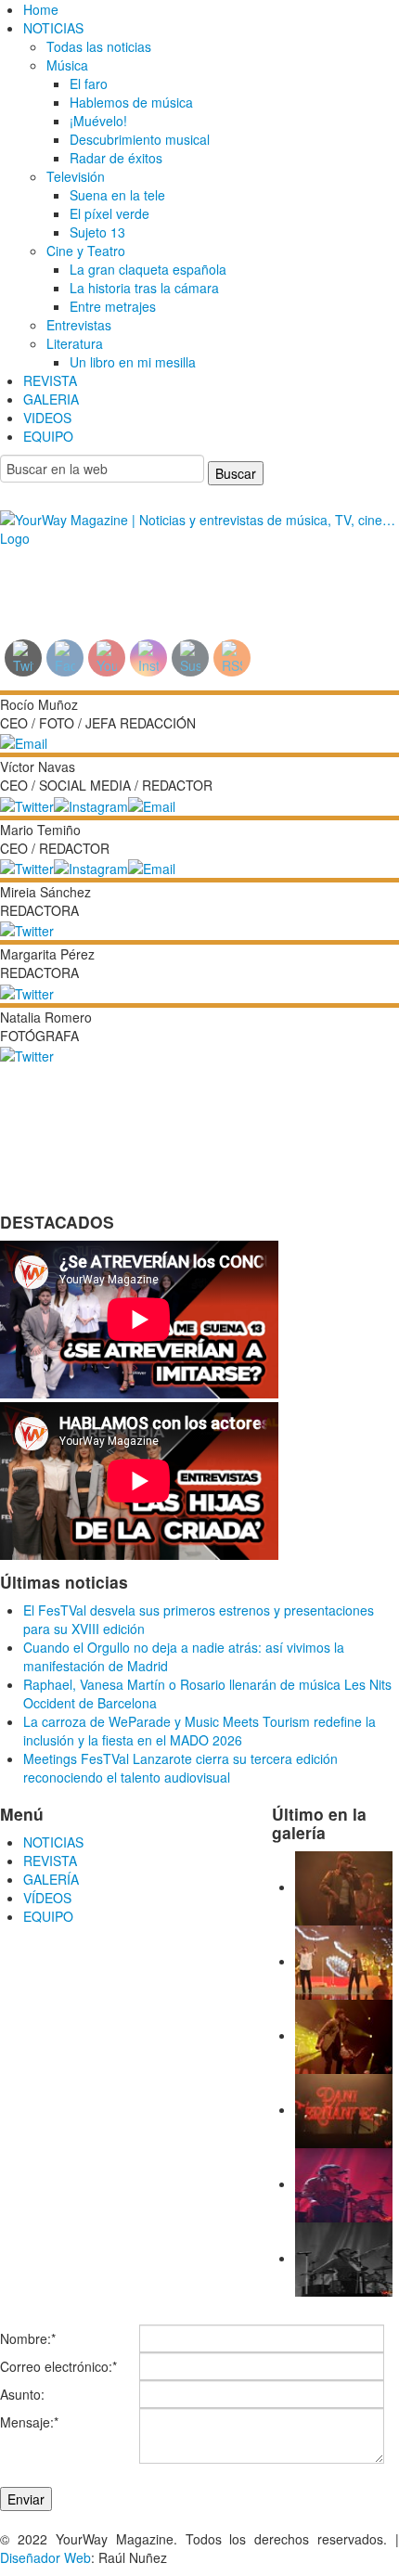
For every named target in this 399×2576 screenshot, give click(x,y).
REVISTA (50, 380)
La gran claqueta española (148, 269)
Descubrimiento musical (140, 139)
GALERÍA (51, 1879)
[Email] (24, 741)
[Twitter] (27, 804)
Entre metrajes (113, 306)
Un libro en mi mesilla (133, 362)
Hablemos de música (131, 102)
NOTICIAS (53, 28)
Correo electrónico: (58, 2366)
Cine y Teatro (86, 251)
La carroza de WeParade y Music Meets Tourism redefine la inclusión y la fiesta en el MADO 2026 (199, 1731)
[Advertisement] (151, 580)
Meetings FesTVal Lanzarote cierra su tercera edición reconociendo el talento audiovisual (180, 1768)
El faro (89, 84)
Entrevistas (79, 325)
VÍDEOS (47, 1898)
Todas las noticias (99, 46)
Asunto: (22, 2394)
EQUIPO (48, 436)
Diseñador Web (45, 2557)
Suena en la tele (117, 195)
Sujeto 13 (97, 232)
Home (41, 9)
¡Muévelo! (98, 121)
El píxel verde (109, 213)
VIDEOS (47, 418)
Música (67, 65)
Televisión (76, 176)
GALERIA (51, 399)
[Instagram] (91, 804)
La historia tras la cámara (144, 288)
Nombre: (28, 2338)
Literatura (75, 343)
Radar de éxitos (116, 158)
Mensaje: (29, 2422)
